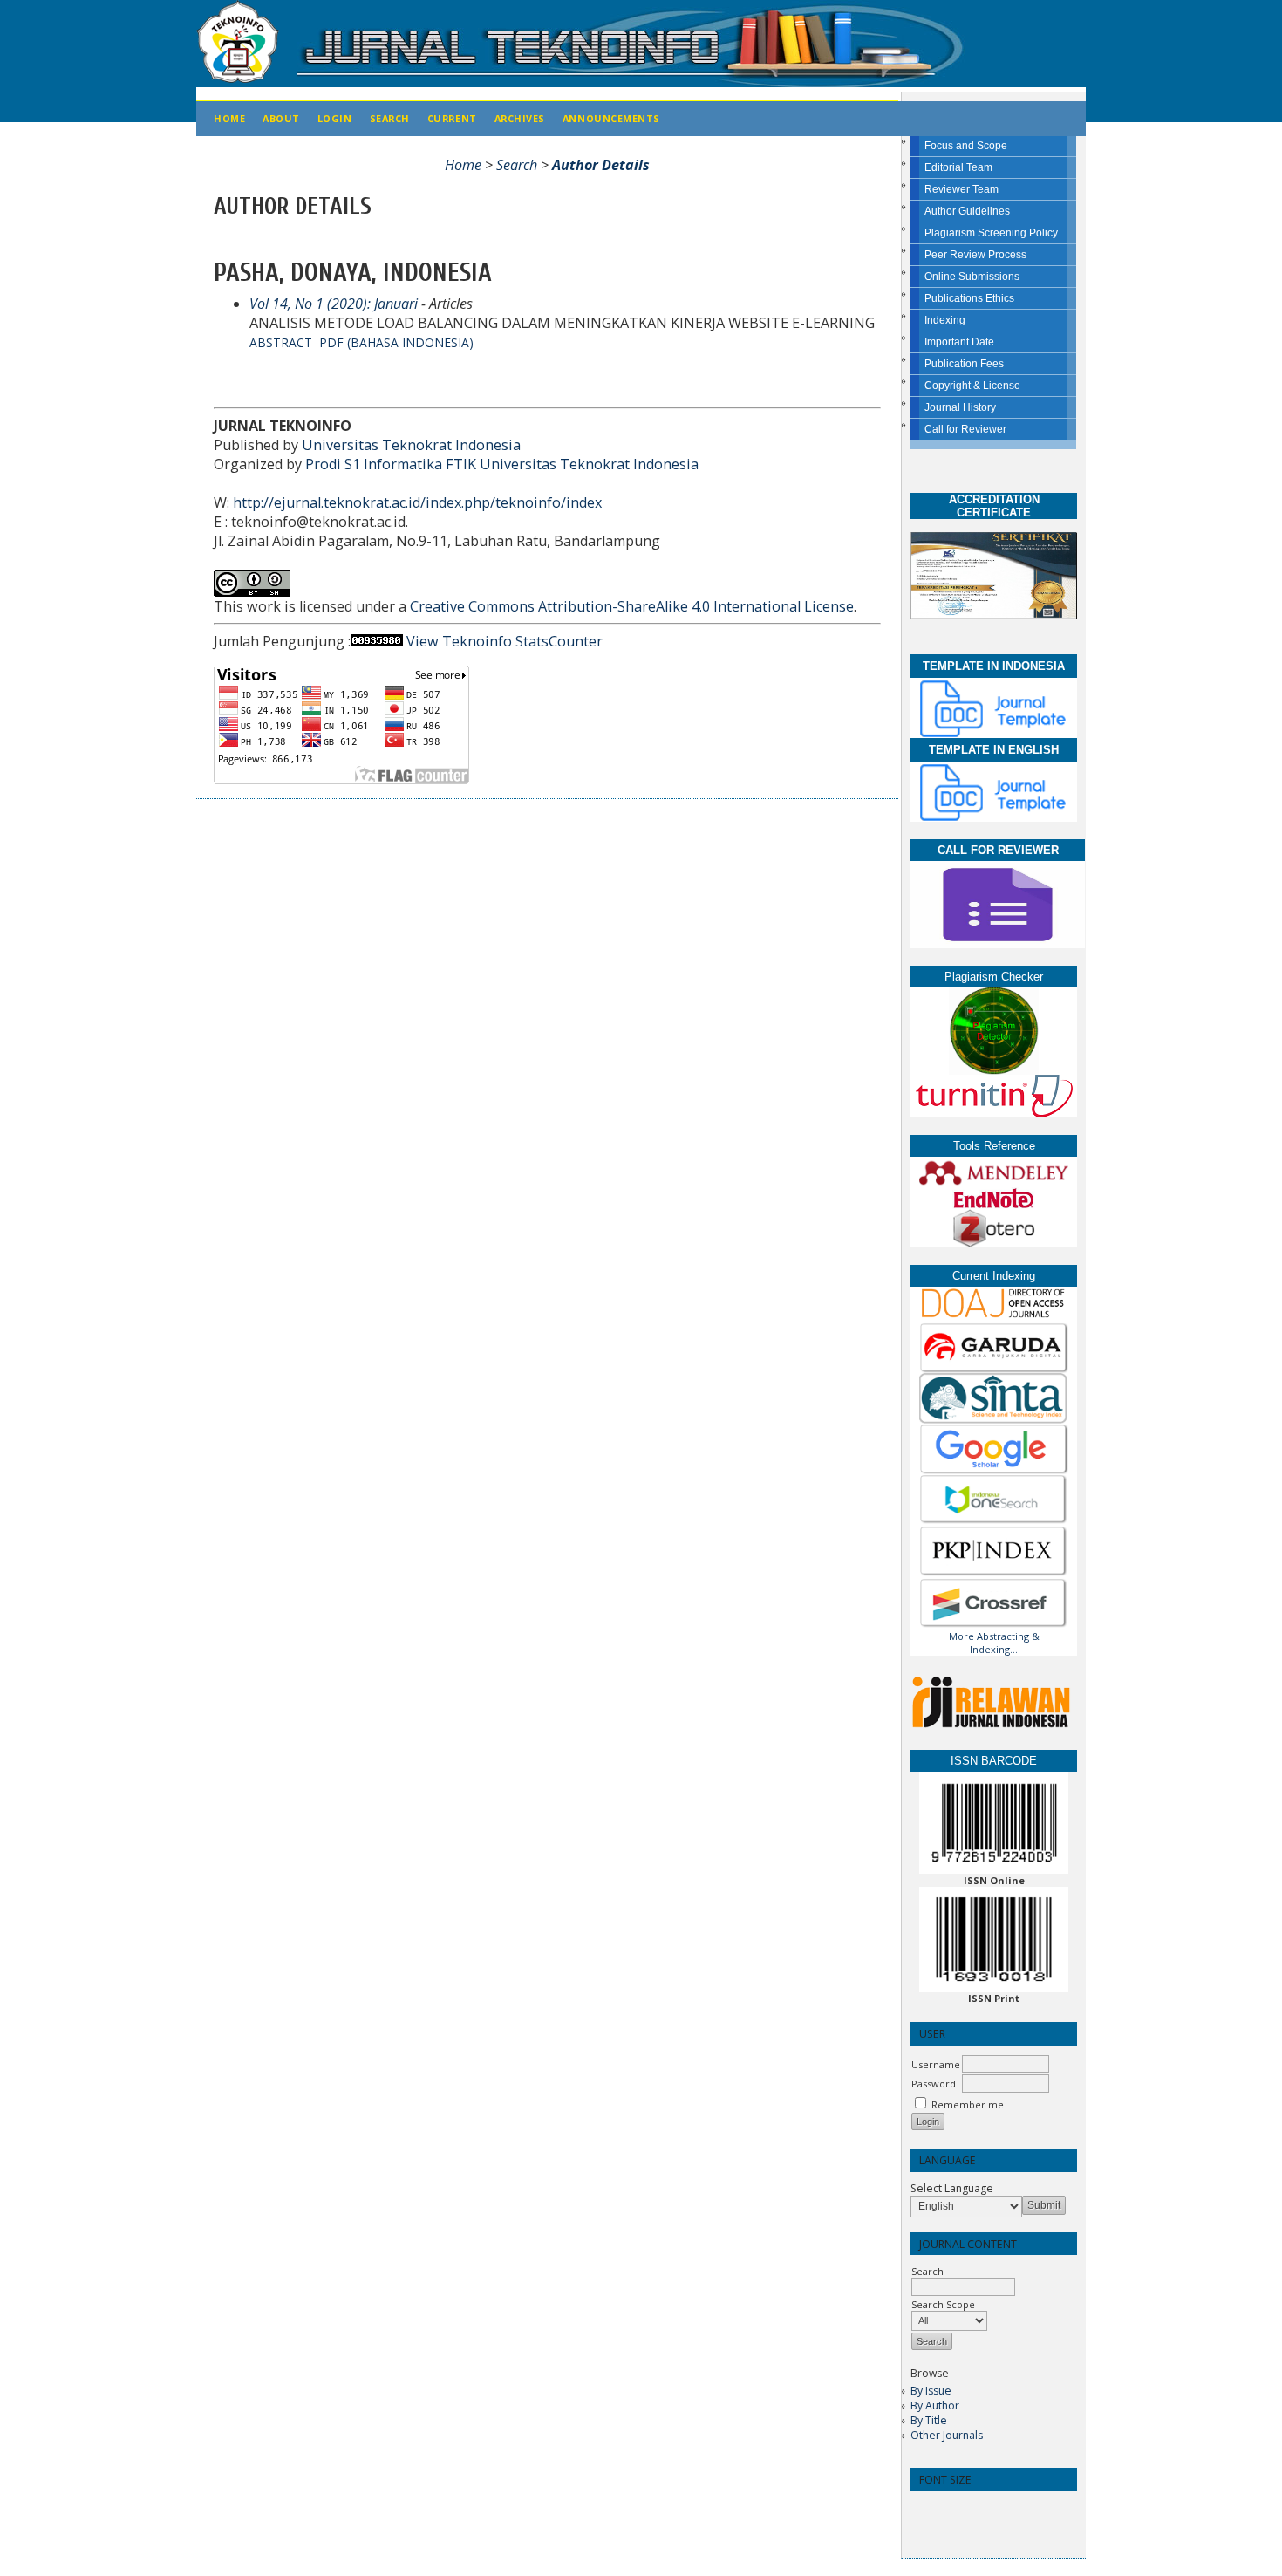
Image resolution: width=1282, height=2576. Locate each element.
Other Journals (947, 2435)
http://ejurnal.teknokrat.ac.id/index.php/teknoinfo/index (417, 502)
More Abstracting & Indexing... (994, 1643)
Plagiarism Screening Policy (991, 233)
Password (934, 2084)
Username (936, 2064)
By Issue (931, 2391)
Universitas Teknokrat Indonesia (411, 445)
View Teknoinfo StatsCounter (505, 641)
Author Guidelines (967, 211)
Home (229, 118)
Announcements (611, 118)
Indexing (945, 320)
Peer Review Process (975, 255)
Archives (520, 118)
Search (390, 118)
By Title (929, 2420)
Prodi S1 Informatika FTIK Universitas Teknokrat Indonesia (502, 464)
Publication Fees (964, 364)
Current (452, 118)
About (281, 118)
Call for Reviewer (965, 429)
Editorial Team (958, 167)
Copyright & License (972, 386)
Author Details (601, 165)
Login (335, 118)
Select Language (952, 2188)
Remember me (968, 2105)
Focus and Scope (966, 146)
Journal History (960, 407)
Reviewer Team (961, 189)
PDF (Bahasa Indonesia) (396, 342)
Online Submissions (972, 277)
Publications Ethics (969, 298)
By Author (935, 2405)
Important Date (959, 342)
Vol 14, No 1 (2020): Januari (334, 304)
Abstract (281, 342)
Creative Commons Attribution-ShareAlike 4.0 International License (632, 606)
